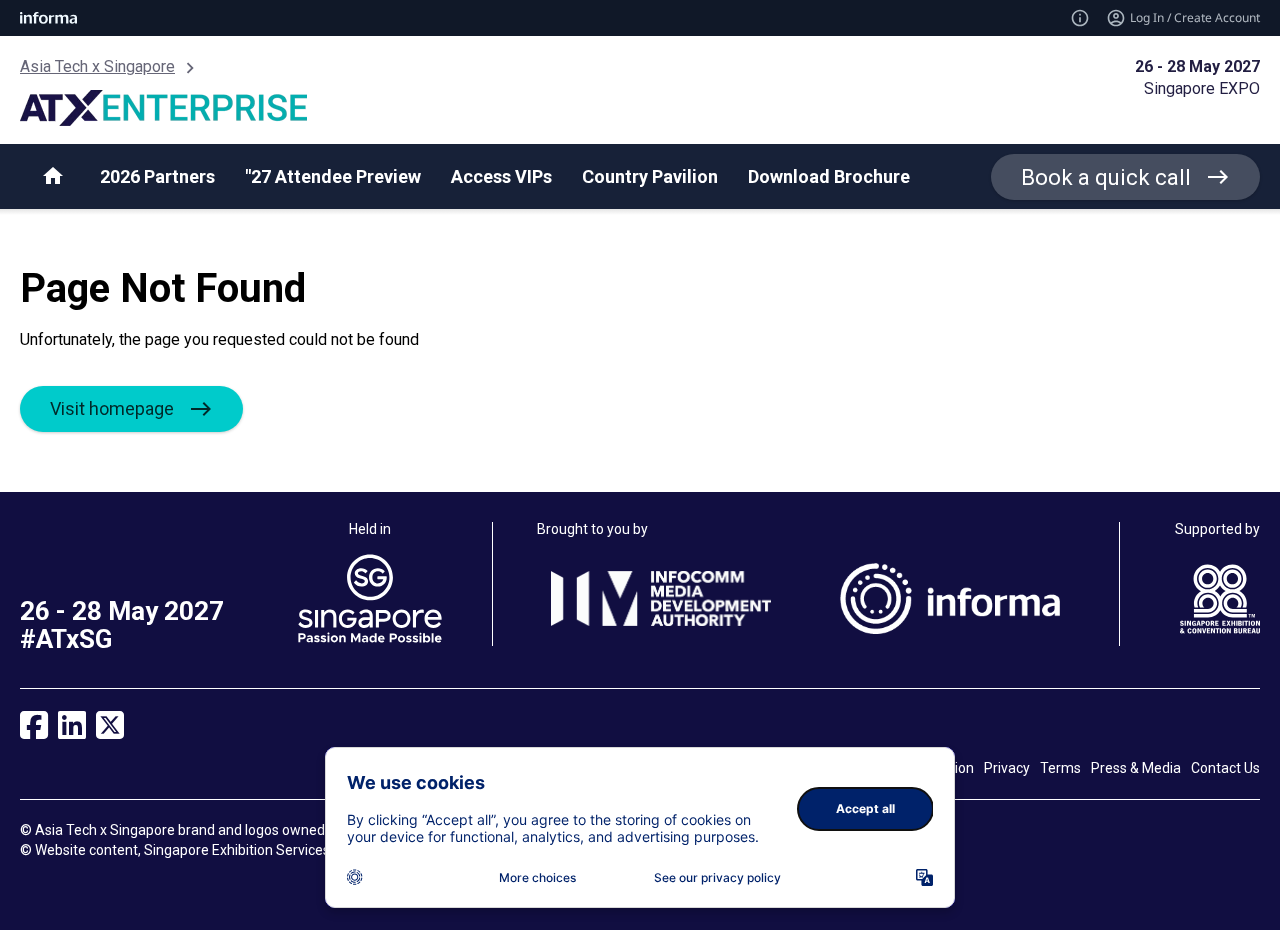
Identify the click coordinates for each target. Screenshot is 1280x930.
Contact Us (1225, 768)
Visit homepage (112, 408)
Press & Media (1136, 768)
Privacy (1007, 768)
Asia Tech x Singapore (97, 66)
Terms (1060, 768)
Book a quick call (1106, 177)
